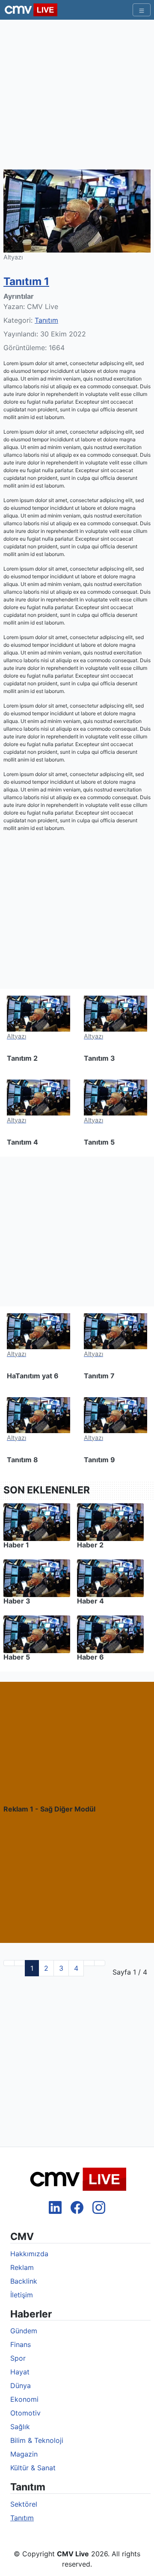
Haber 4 (90, 1601)
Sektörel (24, 2504)
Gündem (24, 2331)
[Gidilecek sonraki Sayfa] (89, 1963)
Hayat (20, 2372)
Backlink (24, 2281)
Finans (21, 2344)
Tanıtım (46, 320)
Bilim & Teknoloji (37, 2440)
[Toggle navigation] (142, 10)
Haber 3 (17, 1601)
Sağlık (20, 2427)
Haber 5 (17, 1657)
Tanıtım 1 (26, 281)
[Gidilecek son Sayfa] (100, 1963)
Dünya (21, 2386)
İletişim (22, 2295)
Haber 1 (16, 1545)
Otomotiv (25, 2413)
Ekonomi (24, 2399)
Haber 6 (90, 1657)
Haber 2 (90, 1545)
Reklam (22, 2267)
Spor (18, 2358)
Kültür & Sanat (33, 2468)
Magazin (24, 2454)
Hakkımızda (29, 2254)
